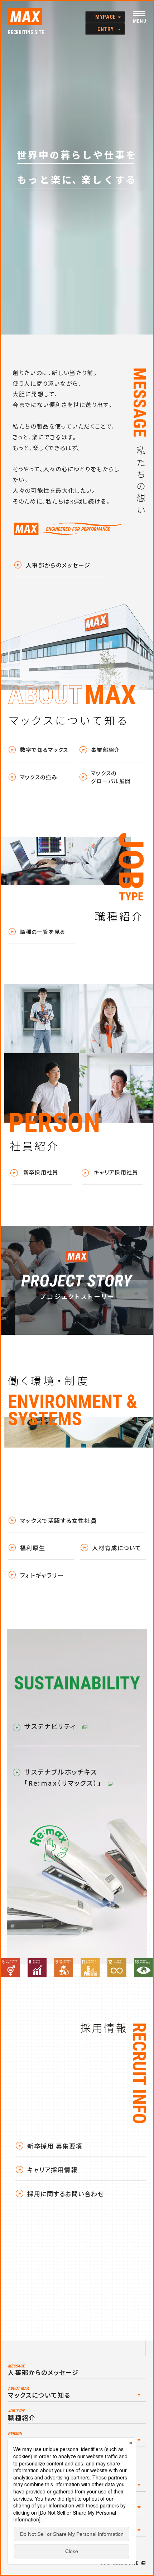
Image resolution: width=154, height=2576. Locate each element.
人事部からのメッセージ (58, 565)
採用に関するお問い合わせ (66, 2194)
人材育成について (117, 1548)
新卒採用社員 (41, 1172)
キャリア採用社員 (116, 1172)
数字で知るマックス (44, 750)
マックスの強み (39, 777)
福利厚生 (33, 1548)
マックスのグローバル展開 (111, 777)
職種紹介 (21, 2415)
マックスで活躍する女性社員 (59, 1520)
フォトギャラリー (42, 1575)
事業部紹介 (106, 750)
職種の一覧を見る (43, 932)
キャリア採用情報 (52, 2170)
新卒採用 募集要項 (55, 2146)
